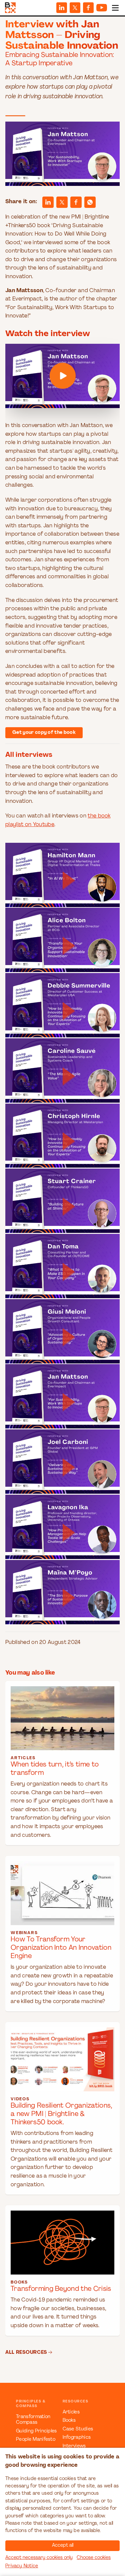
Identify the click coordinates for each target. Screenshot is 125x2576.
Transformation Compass (33, 2420)
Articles (71, 2412)
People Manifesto (36, 2440)
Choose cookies (94, 2558)
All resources (26, 2352)
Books (69, 2421)
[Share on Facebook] (88, 8)
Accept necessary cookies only (39, 2558)
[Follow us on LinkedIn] (62, 8)
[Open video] (62, 376)
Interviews (74, 2446)
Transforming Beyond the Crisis (61, 2289)
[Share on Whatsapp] (90, 202)
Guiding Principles (36, 2431)
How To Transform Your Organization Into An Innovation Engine (61, 1948)
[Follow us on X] (75, 8)
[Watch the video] (62, 376)
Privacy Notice (22, 2566)
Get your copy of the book (44, 733)
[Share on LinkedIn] (48, 202)
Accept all (63, 2546)
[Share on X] (62, 202)
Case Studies (78, 2429)
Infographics (77, 2438)
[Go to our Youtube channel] (102, 8)
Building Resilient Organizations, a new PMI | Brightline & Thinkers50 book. (61, 2114)
